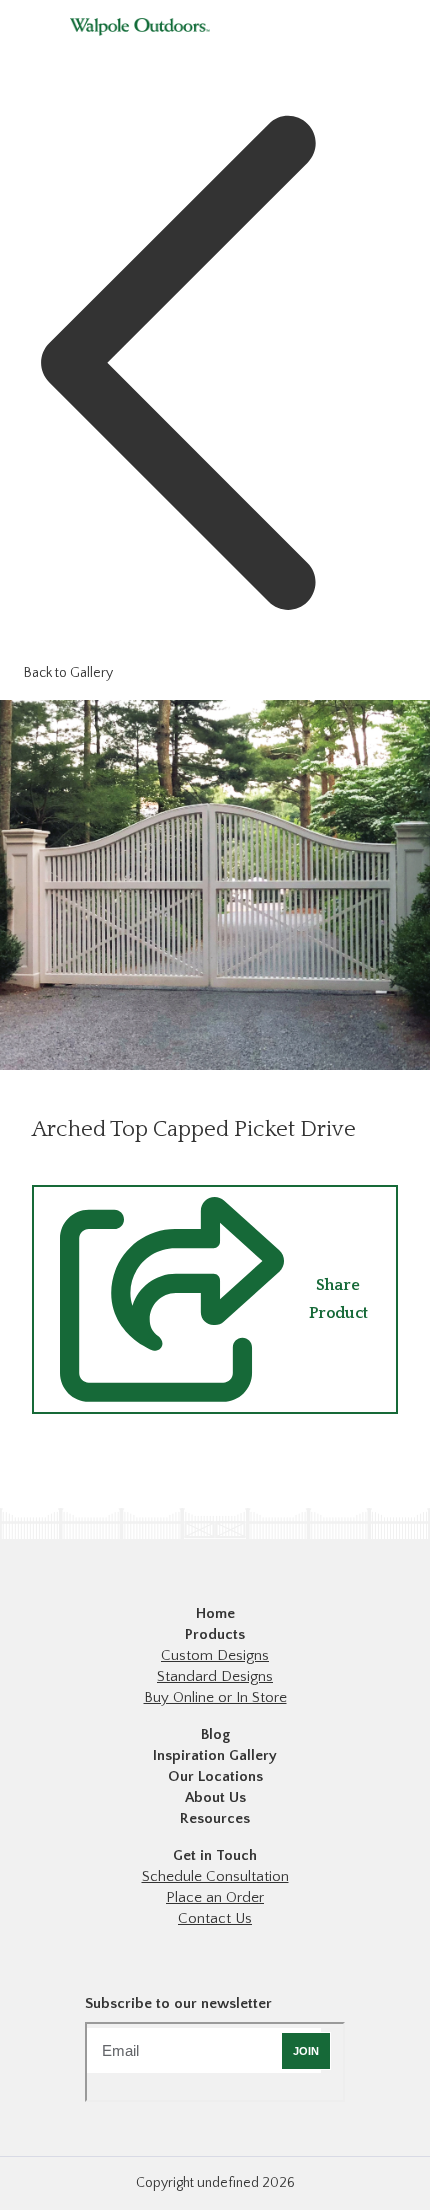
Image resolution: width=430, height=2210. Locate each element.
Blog (215, 1734)
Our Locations (215, 1776)
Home (215, 1613)
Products (215, 1634)
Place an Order (215, 1897)
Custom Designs (215, 1655)
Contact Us (215, 1918)
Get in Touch (215, 1855)
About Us (215, 1797)
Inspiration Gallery (215, 1755)
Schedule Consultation (215, 1876)
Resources (215, 1818)
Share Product (338, 1299)
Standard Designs (215, 1676)
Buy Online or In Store (215, 1697)
